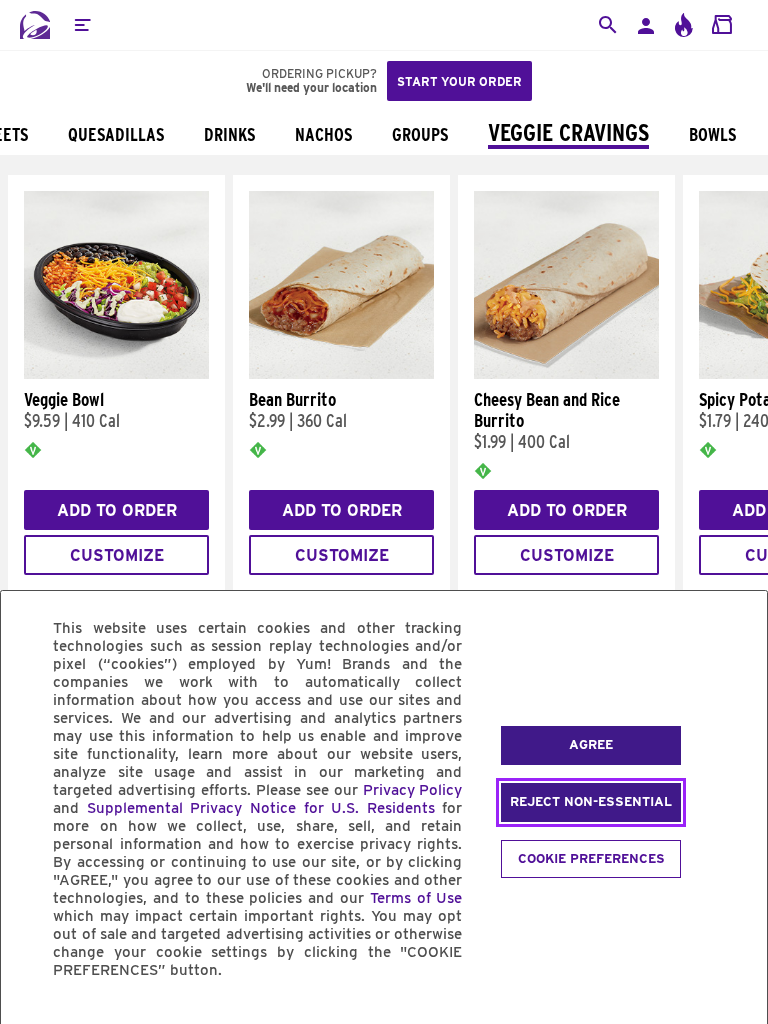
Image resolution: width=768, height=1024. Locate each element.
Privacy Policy (413, 790)
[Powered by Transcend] (33, 1015)
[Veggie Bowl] (116, 374)
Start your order (459, 81)
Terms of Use (416, 898)
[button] (82, 25)
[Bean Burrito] (341, 374)
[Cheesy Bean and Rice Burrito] (566, 374)
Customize (117, 555)
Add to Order (117, 510)
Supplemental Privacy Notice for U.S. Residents (261, 808)
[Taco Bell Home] (35, 25)
